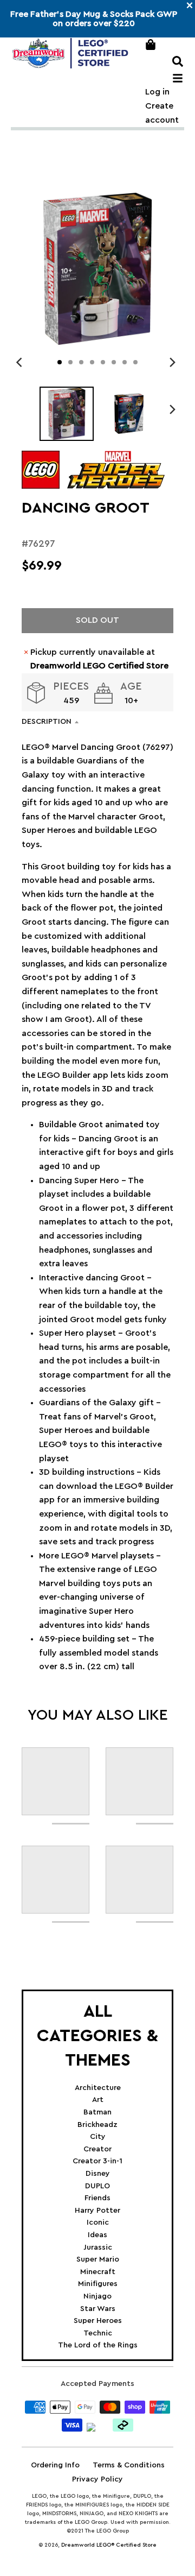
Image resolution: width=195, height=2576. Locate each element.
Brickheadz (97, 2125)
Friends (97, 2198)
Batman (97, 2112)
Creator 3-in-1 (97, 2161)
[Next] (172, 362)
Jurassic (98, 2247)
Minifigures (98, 2284)
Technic (98, 2333)
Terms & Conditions (129, 2465)
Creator (97, 2149)
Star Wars (98, 2309)
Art (98, 2100)
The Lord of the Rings (98, 2345)
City (98, 2137)
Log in (157, 92)
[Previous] (21, 362)
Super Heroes (98, 2321)
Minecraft (98, 2272)
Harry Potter (97, 2211)
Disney (98, 2174)
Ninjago (97, 2296)
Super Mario (98, 2259)
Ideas (97, 2235)
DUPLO (97, 2186)
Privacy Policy (97, 2479)
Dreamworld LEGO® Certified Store (109, 2545)
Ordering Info (55, 2465)
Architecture (98, 2088)
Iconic (98, 2223)
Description (47, 722)
